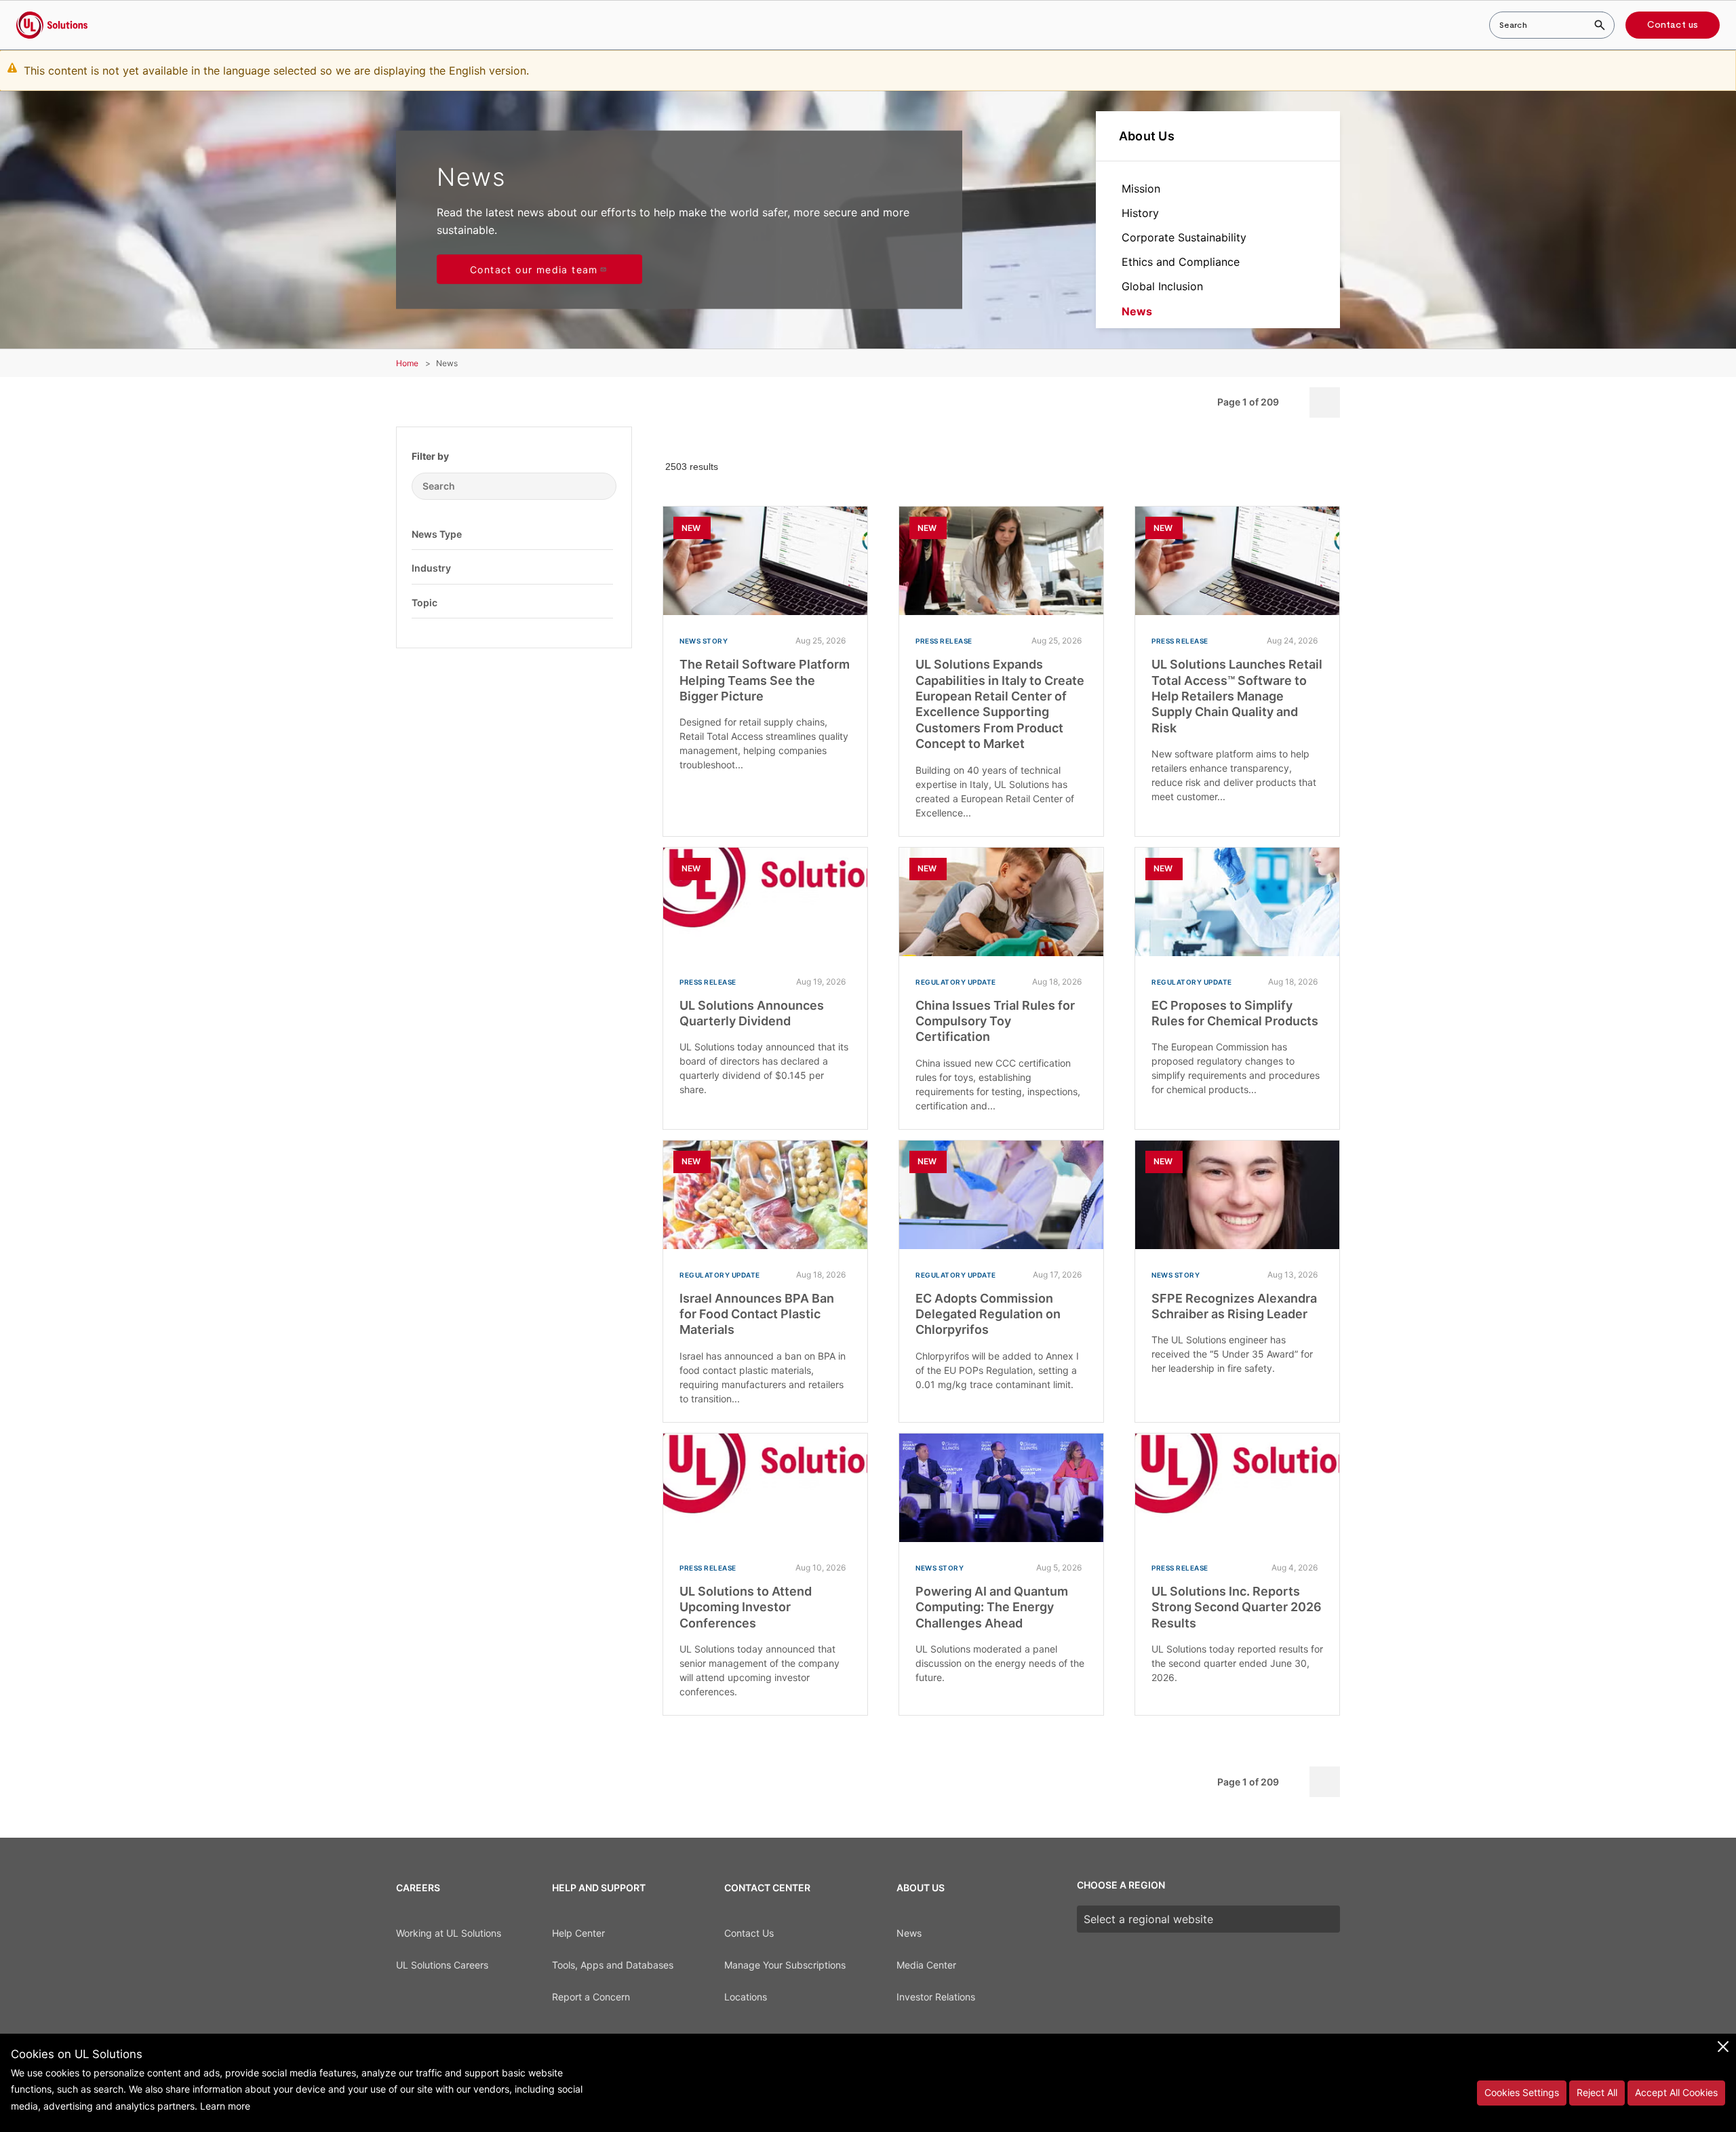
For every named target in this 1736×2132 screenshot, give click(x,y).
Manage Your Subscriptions (785, 1965)
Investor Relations (936, 1997)
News (1137, 311)
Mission (1141, 189)
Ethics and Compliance (1181, 262)
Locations (746, 1997)
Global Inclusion (1162, 286)
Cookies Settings (1522, 2092)
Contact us (1673, 25)
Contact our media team (534, 270)
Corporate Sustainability (1184, 237)
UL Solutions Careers (442, 1965)
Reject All (1597, 2092)
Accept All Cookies (1676, 2092)
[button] (603, 534)
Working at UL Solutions (449, 1933)
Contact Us (749, 1933)
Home (407, 363)
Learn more (225, 2106)
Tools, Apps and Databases (613, 1965)
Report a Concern (591, 1997)
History (1140, 213)
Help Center (578, 1933)
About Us (1147, 136)
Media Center (926, 1965)
